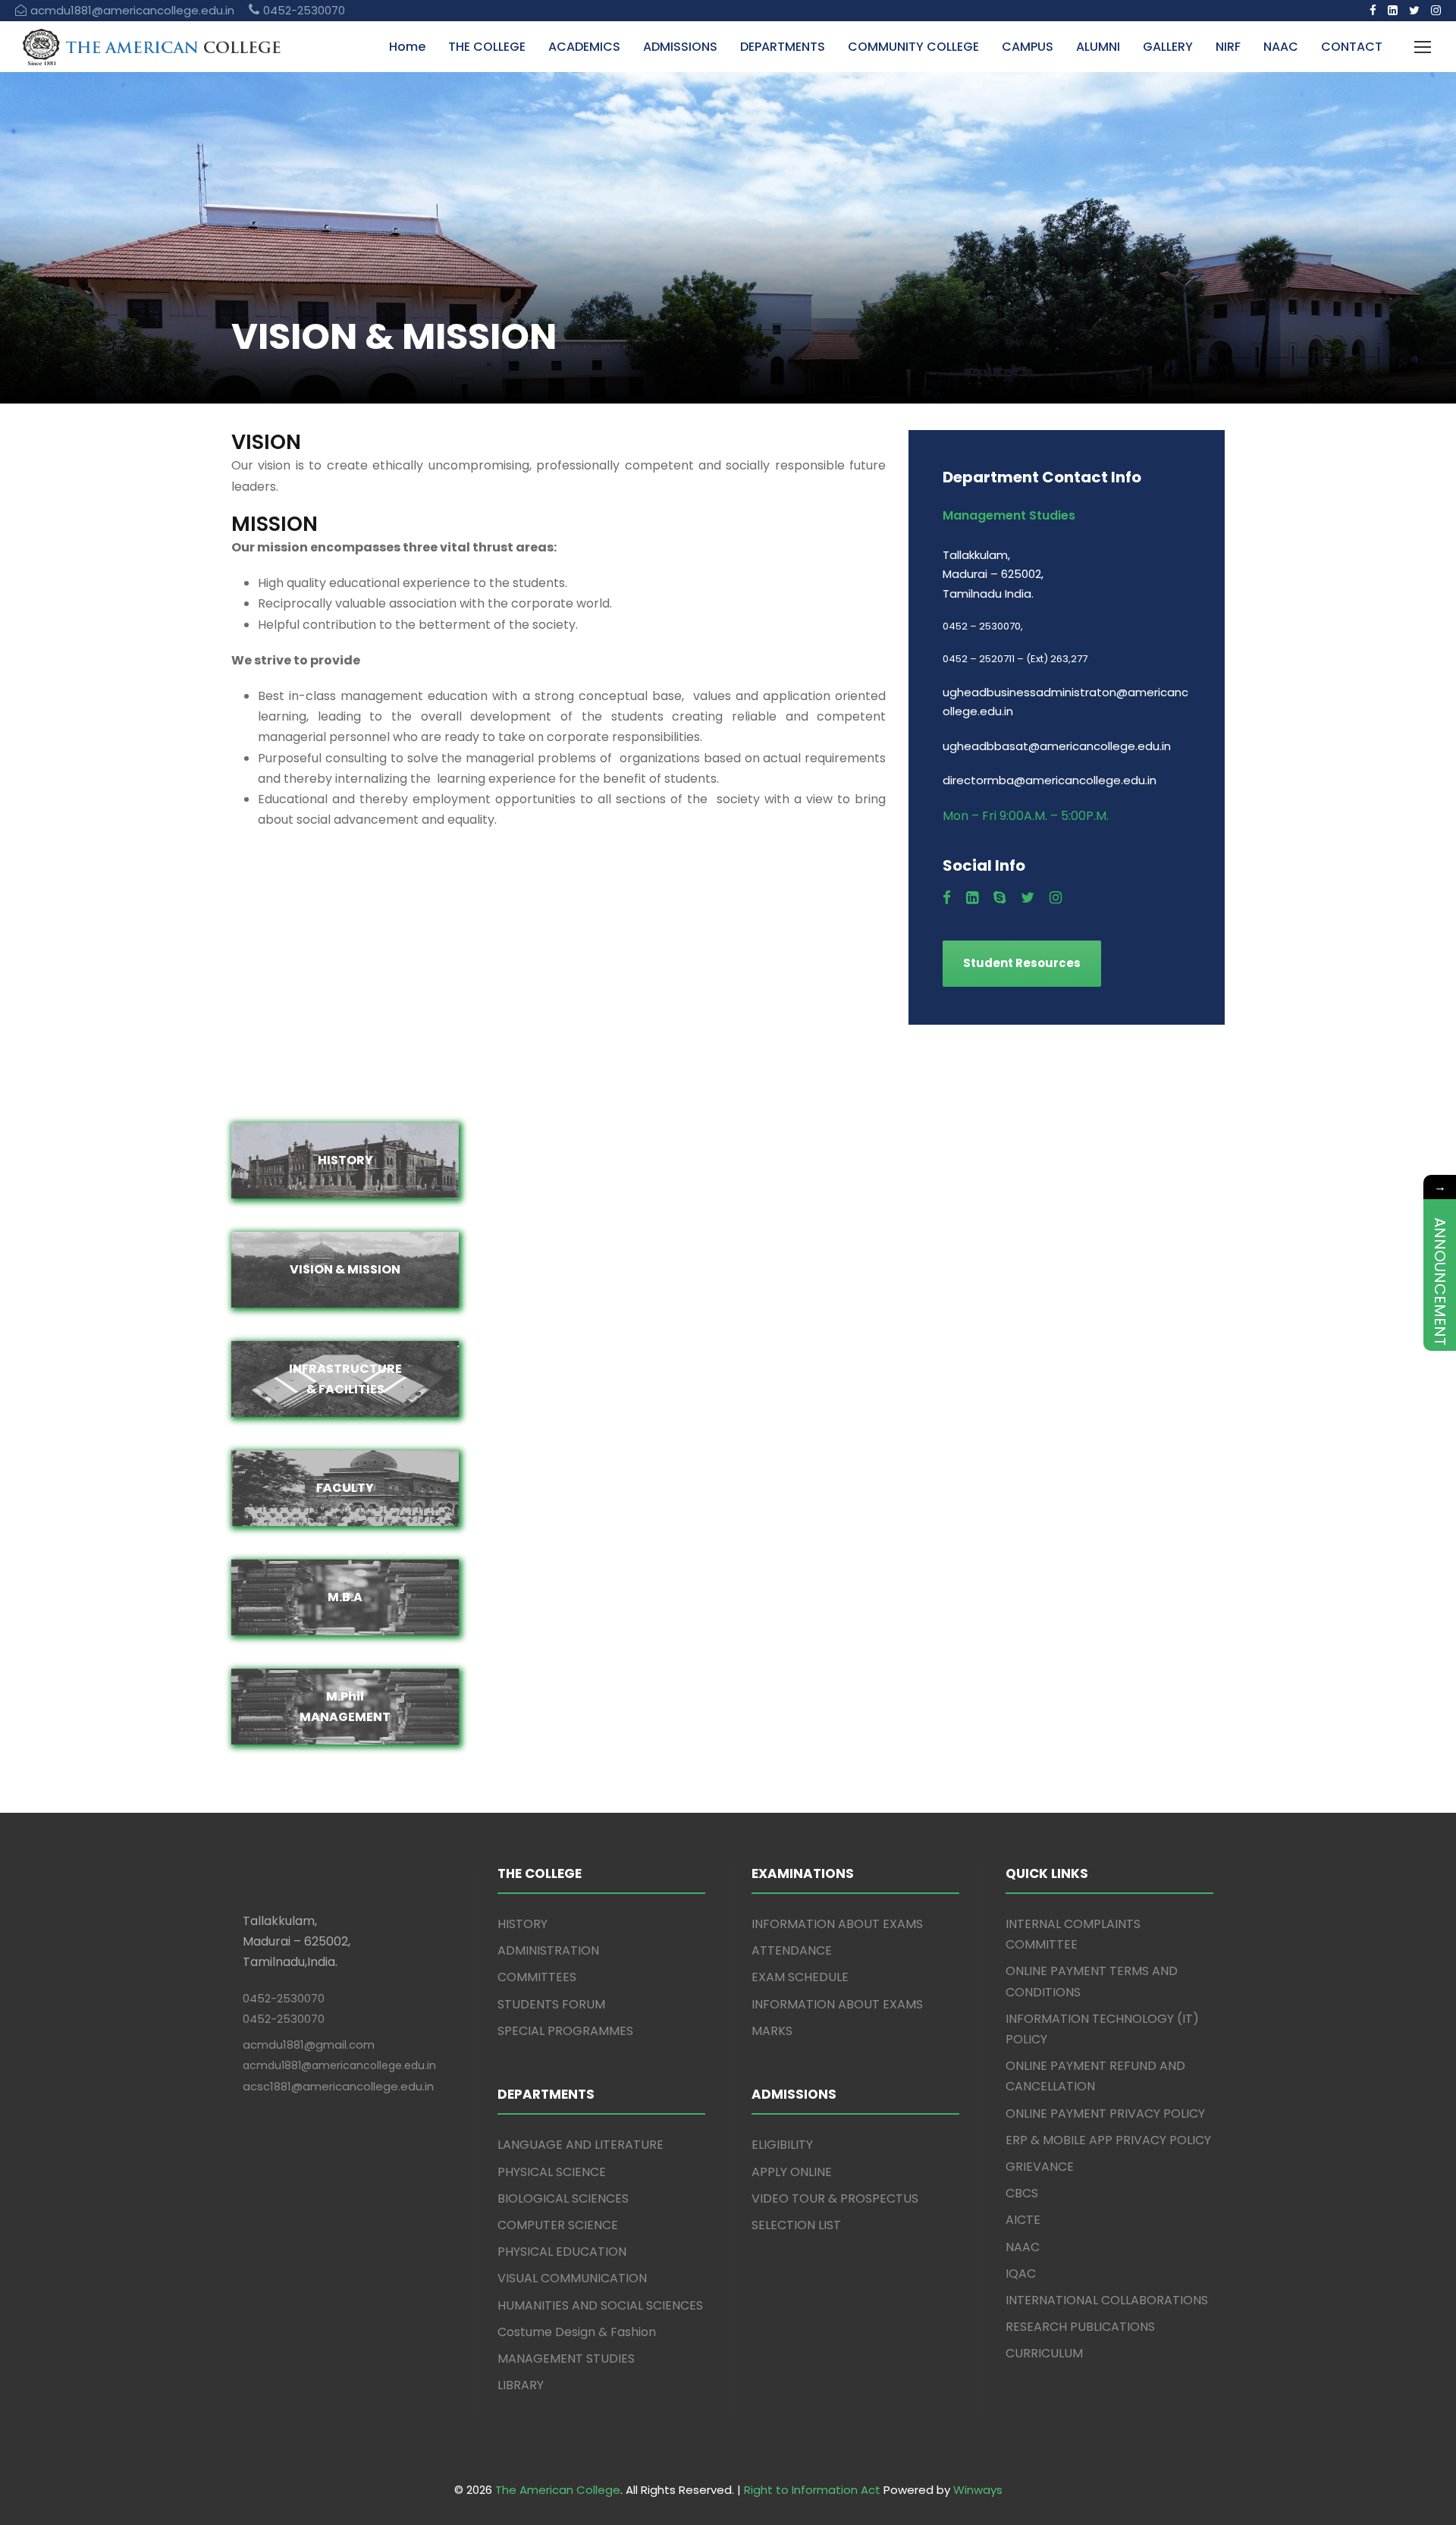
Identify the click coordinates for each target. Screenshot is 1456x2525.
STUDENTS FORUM (551, 2004)
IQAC (1021, 2274)
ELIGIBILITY (782, 2145)
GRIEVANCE (1040, 2167)
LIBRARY (521, 2385)
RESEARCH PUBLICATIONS (1080, 2327)
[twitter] (1414, 10)
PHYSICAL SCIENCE (552, 2172)
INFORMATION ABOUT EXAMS (837, 1924)
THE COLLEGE (487, 47)
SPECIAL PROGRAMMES (565, 2031)
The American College (558, 2490)
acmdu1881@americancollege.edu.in (339, 2065)
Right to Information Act (812, 2490)
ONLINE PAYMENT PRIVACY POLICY (1105, 2114)
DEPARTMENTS (783, 47)
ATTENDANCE (792, 1950)
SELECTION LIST (796, 2225)
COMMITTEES (537, 1977)
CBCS (1022, 2193)
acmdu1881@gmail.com (309, 2044)
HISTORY (522, 1924)
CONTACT (1352, 47)
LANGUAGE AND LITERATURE (581, 2145)
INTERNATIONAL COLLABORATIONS (1107, 2300)
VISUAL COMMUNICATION (572, 2278)
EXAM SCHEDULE (800, 1977)
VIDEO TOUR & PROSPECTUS (835, 2198)
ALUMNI (1098, 47)
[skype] (999, 898)
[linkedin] (1393, 10)
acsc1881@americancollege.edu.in (338, 2086)
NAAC (1281, 47)
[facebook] (1373, 10)
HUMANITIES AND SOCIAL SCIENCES (600, 2305)
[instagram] (1436, 10)
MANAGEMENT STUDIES (566, 2359)
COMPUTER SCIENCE (558, 2225)
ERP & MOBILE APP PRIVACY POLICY (1108, 2140)
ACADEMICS (584, 47)
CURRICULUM (1044, 2353)
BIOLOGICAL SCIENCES (563, 2198)
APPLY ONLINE (792, 2172)
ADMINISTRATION (548, 1950)
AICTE (1023, 2220)
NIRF (1228, 47)
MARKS (772, 2031)
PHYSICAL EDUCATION (562, 2252)
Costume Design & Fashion (577, 2332)
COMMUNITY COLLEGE (913, 47)
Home (407, 47)
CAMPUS (1028, 47)
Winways (978, 2490)
